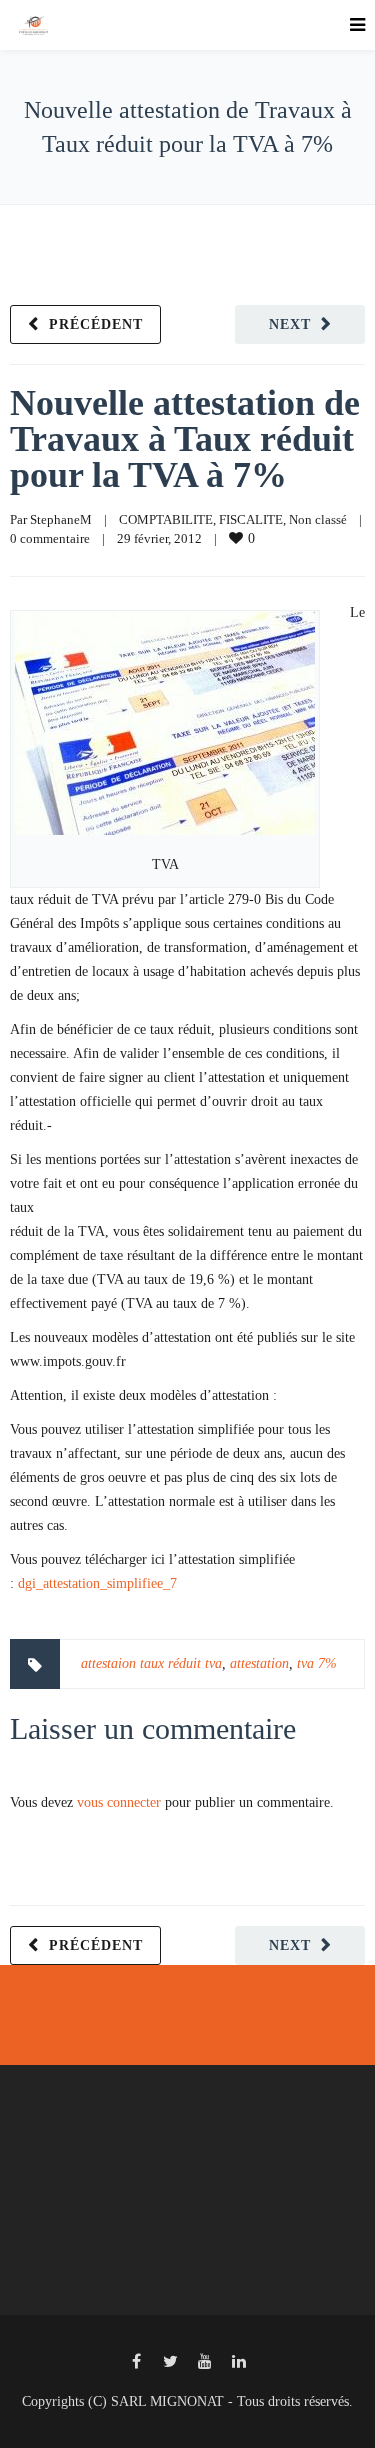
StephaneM (61, 519)
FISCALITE (251, 519)
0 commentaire (50, 538)
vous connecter (119, 1802)
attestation (259, 1663)
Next (290, 324)
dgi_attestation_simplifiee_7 (97, 1583)
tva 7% (317, 1663)
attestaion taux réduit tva (151, 1663)
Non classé (318, 519)
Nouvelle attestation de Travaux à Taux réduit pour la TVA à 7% (185, 439)
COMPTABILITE (166, 519)
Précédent (96, 324)
